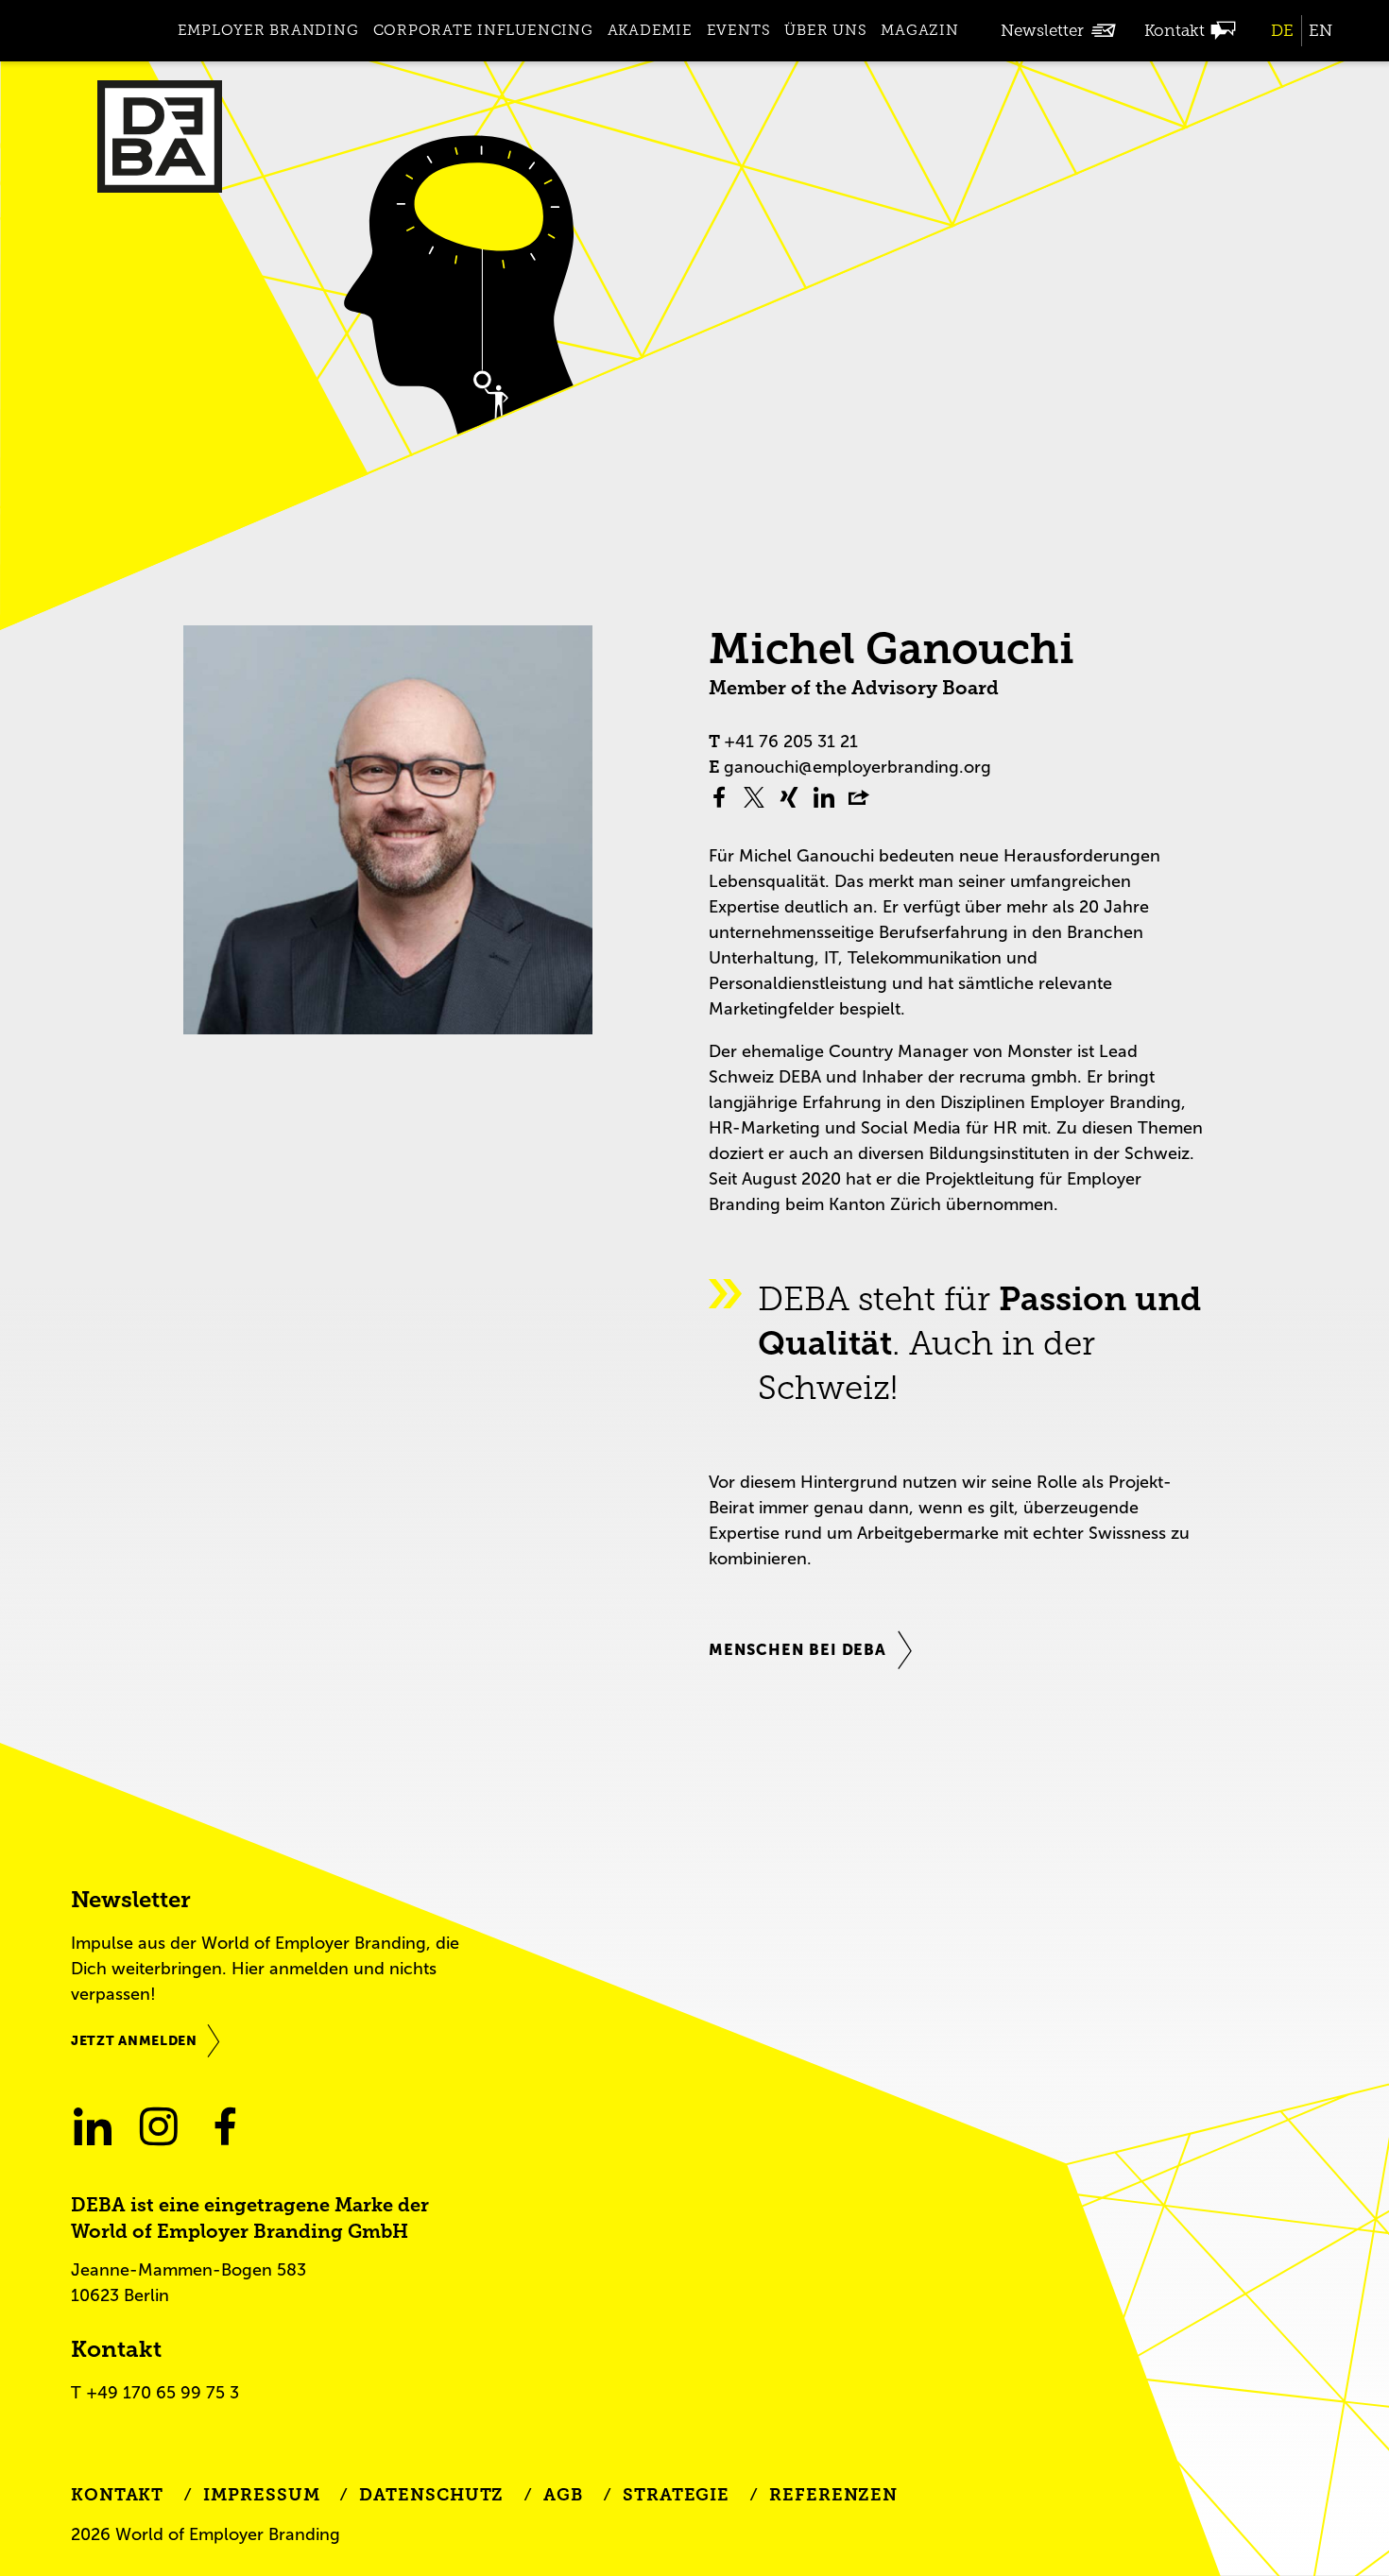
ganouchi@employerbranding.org (857, 767)
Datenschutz (431, 2495)
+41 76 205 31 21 (791, 742)
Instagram (158, 2126)
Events (739, 30)
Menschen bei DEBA (797, 1650)
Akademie (650, 30)
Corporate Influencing (483, 30)
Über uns (825, 30)
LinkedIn (92, 2126)
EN (1320, 30)
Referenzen (833, 2495)
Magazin (919, 30)
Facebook (224, 2126)
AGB (563, 2495)
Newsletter (1042, 30)
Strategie (676, 2495)
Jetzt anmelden (134, 2041)
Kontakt (1175, 30)
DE (1282, 30)
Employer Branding (268, 30)
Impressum (261, 2495)
